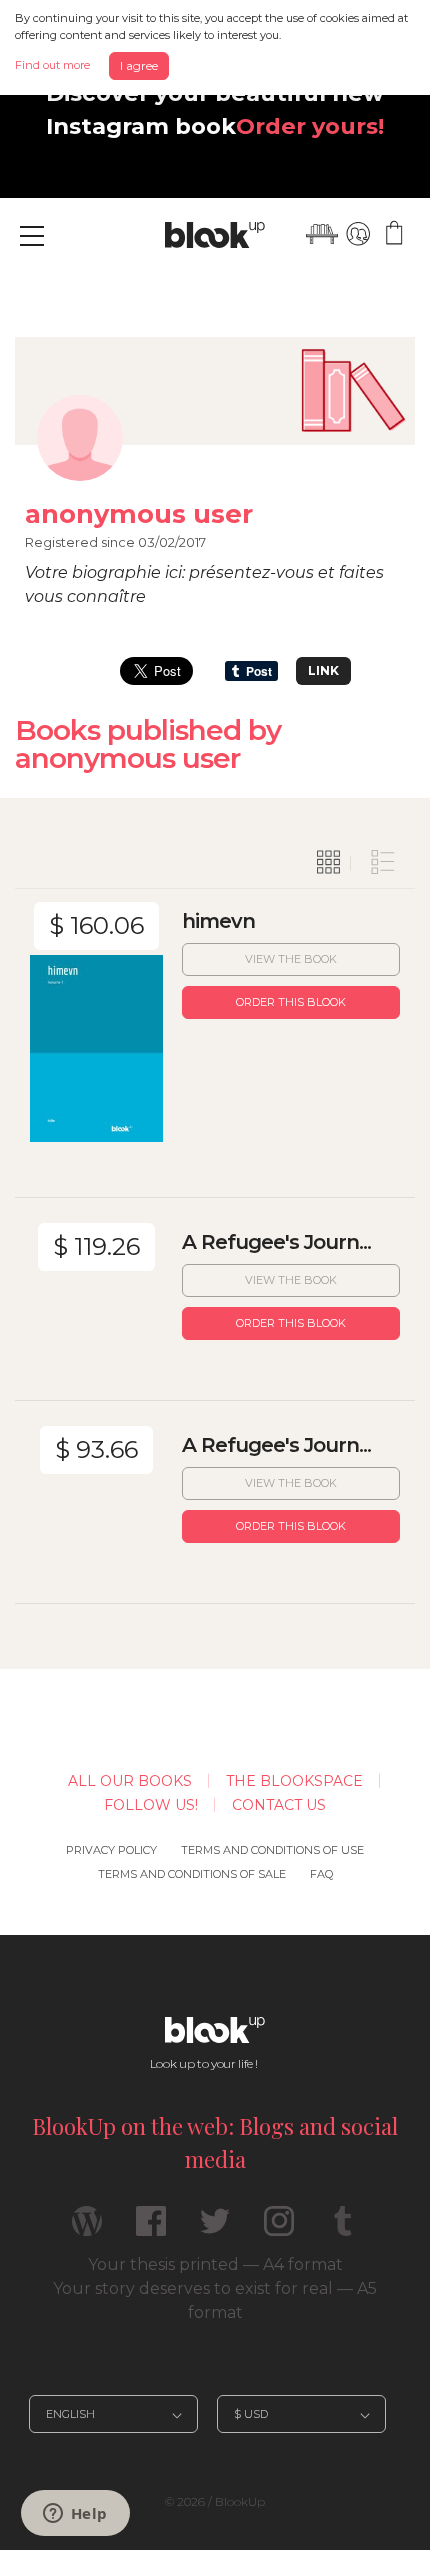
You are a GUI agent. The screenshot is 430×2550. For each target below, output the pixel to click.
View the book (291, 959)
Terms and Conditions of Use (272, 1850)
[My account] (358, 234)
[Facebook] (151, 2229)
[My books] (322, 234)
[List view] (383, 863)
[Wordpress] (87, 2229)
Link (323, 670)
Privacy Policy (111, 1850)
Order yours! (310, 126)
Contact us (279, 1805)
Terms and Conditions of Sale (192, 1874)
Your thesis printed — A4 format (215, 2264)
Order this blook (291, 1002)
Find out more (52, 65)
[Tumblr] (343, 2229)
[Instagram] (279, 2229)
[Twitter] (215, 2229)
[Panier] (394, 234)
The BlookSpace (294, 1781)
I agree (139, 65)
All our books (130, 1781)
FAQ (321, 1874)
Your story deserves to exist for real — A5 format (215, 2300)
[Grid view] (329, 863)
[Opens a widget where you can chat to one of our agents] (75, 2515)
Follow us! (151, 1805)
